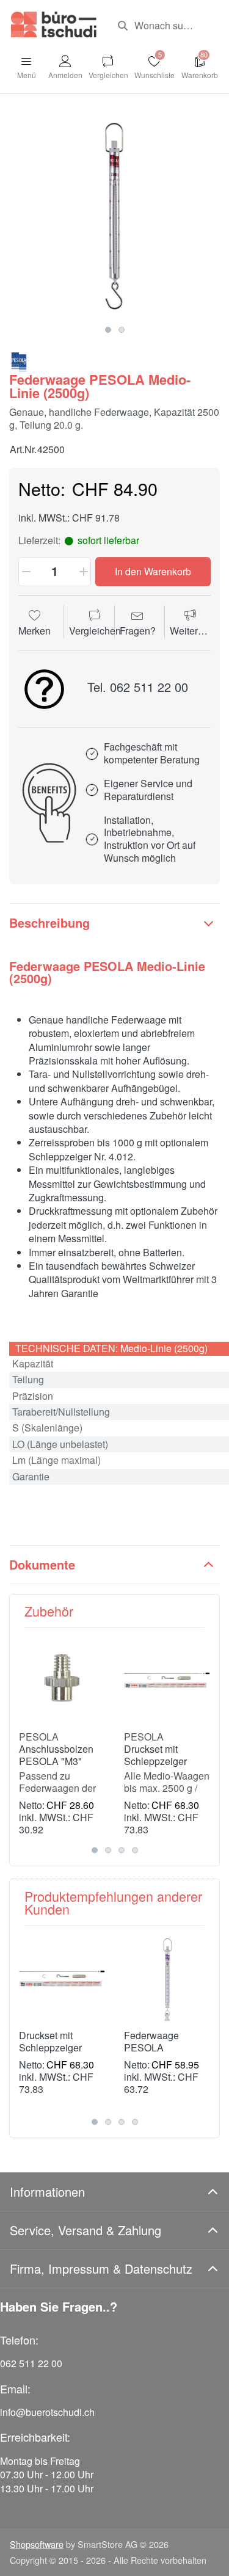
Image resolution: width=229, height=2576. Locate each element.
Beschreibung (49, 922)
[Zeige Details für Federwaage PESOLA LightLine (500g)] (167, 1978)
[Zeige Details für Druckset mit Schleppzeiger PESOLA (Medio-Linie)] (167, 1680)
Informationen (47, 2192)
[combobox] (164, 26)
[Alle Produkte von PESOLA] (19, 361)
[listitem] (114, 214)
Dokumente (42, 1564)
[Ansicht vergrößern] (114, 214)
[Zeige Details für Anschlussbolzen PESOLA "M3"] (62, 1680)
